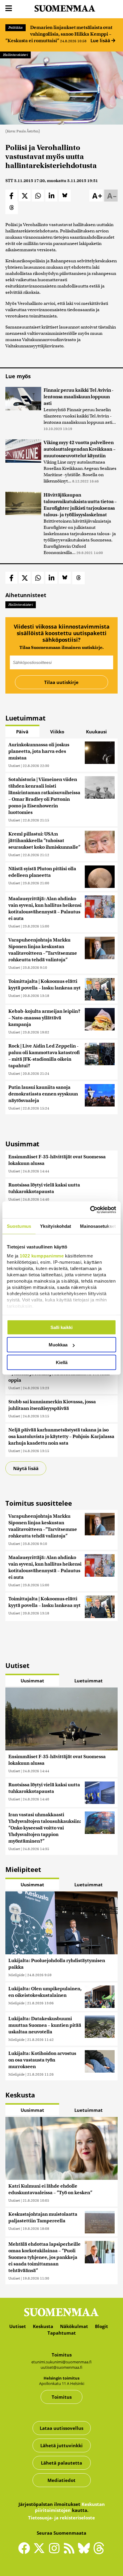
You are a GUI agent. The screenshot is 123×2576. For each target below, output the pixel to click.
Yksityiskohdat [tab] (56, 1226)
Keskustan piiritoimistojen (70, 2507)
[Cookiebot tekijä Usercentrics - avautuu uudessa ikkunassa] (90, 1210)
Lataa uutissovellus (61, 2428)
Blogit (102, 2326)
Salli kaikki (61, 1327)
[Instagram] (56, 2551)
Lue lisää (101, 40)
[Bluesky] (85, 2552)
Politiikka (16, 28)
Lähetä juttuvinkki (61, 2445)
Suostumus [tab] (19, 1226)
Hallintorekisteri (21, 605)
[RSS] (70, 2551)
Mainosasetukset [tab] (98, 1226)
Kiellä (62, 1362)
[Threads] (99, 2552)
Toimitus (62, 2397)
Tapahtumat (62, 2333)
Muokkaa (58, 1345)
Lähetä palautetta (61, 2463)
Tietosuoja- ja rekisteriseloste (61, 2518)
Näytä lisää (26, 1468)
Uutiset (14, 766)
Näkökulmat (74, 2326)
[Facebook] (26, 2551)
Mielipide (16, 1975)
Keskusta (43, 2326)
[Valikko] (9, 9)
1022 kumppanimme (42, 1256)
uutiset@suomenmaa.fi (61, 2367)
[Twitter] (41, 2552)
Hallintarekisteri (15, 55)
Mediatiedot (61, 2480)
